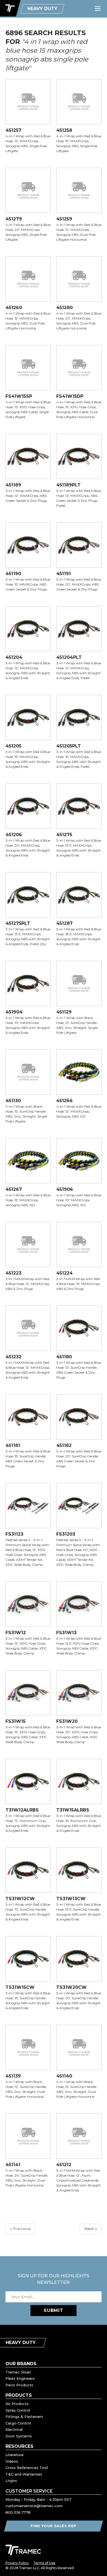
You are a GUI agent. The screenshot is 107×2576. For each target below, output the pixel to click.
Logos (11, 2480)
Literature (15, 2455)
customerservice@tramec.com (34, 2506)
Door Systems (19, 2436)
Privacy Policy (17, 2563)
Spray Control (18, 2410)
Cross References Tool (27, 2468)
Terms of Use (44, 2563)
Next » (91, 2229)
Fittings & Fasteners (24, 2417)
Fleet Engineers (20, 2378)
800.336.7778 (18, 2512)
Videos (12, 2461)
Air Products (17, 2404)
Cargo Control (18, 2423)
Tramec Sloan (18, 2372)
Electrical (14, 2429)
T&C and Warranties (24, 2474)
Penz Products (19, 2385)
